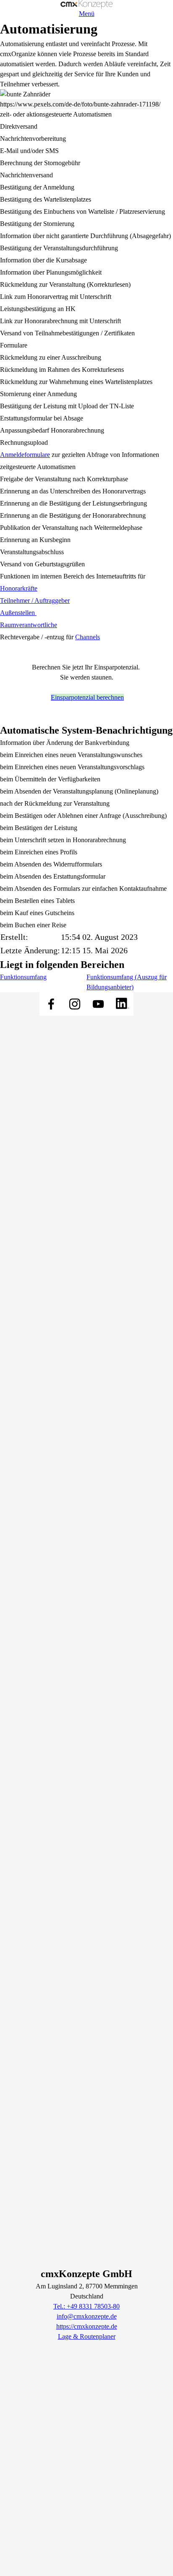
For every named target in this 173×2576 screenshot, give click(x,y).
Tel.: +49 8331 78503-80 (86, 2306)
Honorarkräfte (19, 588)
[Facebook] (51, 1004)
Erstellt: (14, 937)
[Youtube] (98, 1004)
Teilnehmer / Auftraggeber (35, 601)
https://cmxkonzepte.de (87, 2326)
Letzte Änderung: (30, 950)
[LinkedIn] (122, 1004)
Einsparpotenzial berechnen (87, 697)
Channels (88, 637)
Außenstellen (18, 613)
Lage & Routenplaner (87, 2336)
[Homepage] (86, 4)
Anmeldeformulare (25, 455)
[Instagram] (75, 1004)
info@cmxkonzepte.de (87, 2316)
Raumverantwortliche (29, 625)
